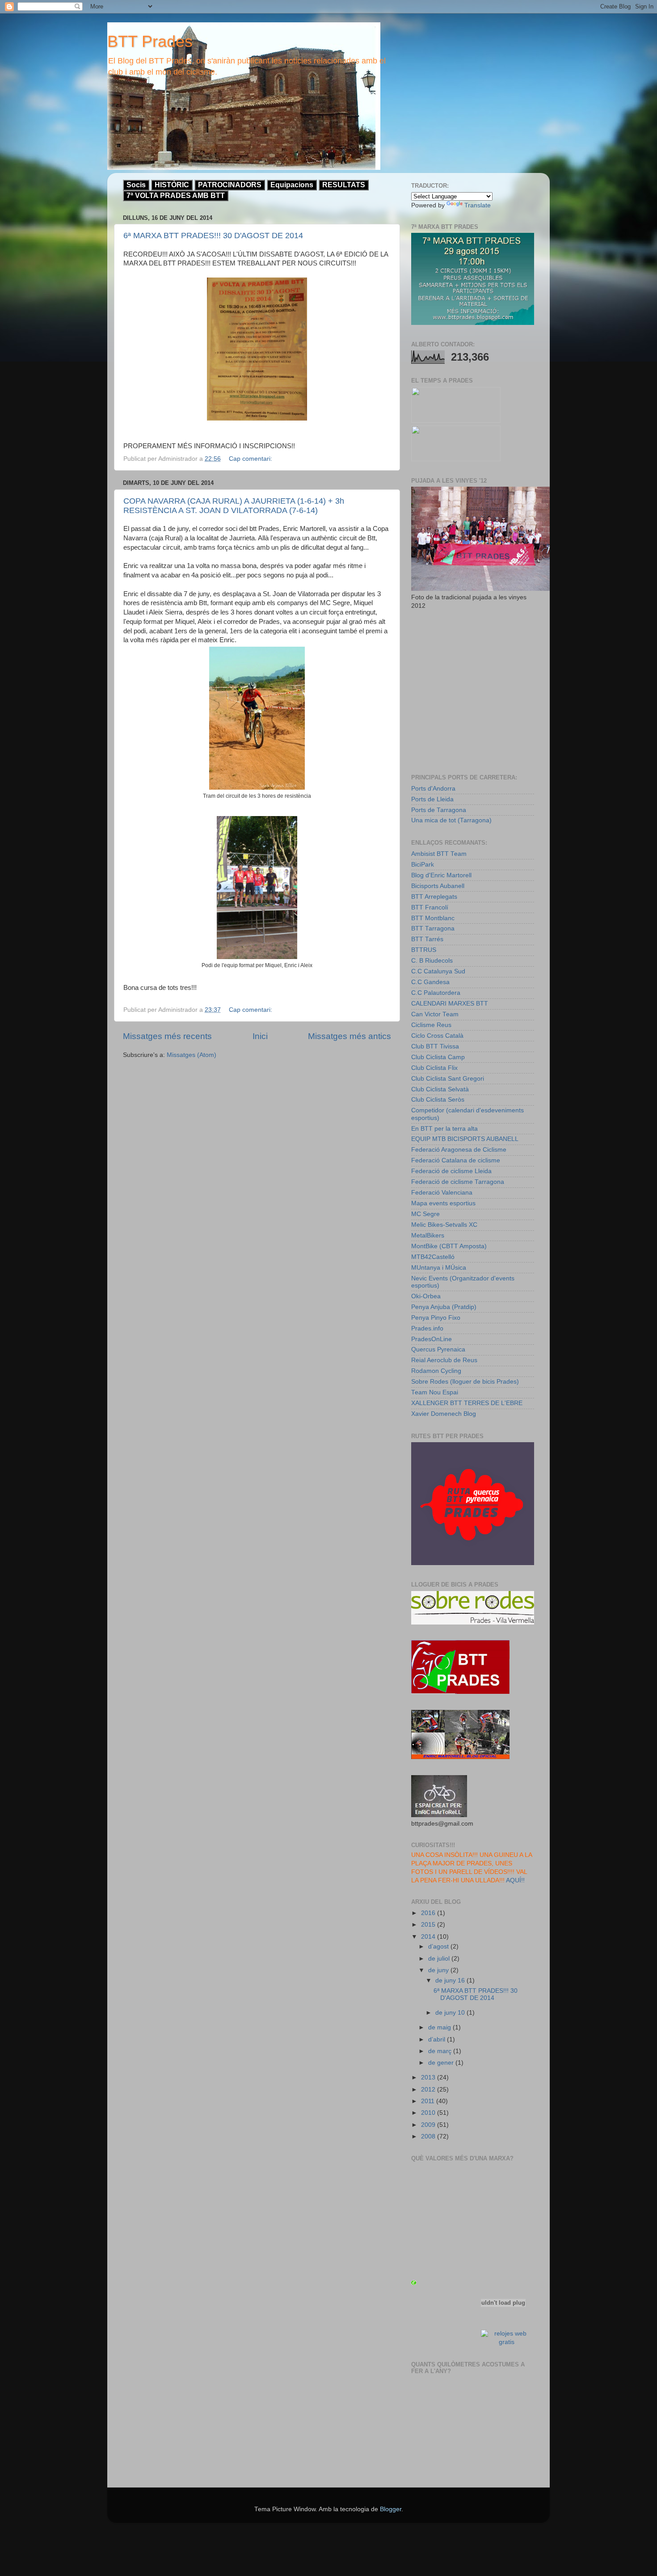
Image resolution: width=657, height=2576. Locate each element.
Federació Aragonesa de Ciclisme (459, 1150)
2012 (429, 2090)
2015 (429, 1925)
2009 (429, 2125)
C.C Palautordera (436, 993)
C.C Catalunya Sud (438, 971)
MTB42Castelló (433, 1257)
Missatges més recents (167, 1036)
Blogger (391, 2509)
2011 (429, 2101)
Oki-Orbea (426, 1296)
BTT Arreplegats (434, 897)
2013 (429, 2077)
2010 (429, 2113)
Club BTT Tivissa (435, 1046)
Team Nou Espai (435, 1392)
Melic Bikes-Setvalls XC (444, 1225)
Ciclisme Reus (431, 1025)
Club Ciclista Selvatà (440, 1089)
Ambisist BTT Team (439, 854)
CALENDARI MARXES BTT (450, 1004)
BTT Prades (150, 41)
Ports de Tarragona (439, 810)
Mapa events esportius (443, 1203)
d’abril (438, 2039)
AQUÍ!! (515, 1880)
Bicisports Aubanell (438, 886)
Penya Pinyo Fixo (436, 1318)
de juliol (440, 1959)
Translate (478, 205)
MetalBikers (428, 1235)
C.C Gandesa (430, 982)
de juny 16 (451, 1980)
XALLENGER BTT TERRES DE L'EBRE (467, 1403)
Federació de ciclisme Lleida (451, 1171)
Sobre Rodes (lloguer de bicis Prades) (465, 1382)
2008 (429, 2136)
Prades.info (427, 1328)
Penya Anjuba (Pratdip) (444, 1307)
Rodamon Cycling (436, 1371)
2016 (429, 1913)
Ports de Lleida (432, 799)
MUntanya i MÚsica (439, 1268)
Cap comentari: (251, 459)
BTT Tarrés (427, 939)
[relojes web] (503, 2323)
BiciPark (423, 865)
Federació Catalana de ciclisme (456, 1160)
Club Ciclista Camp (438, 1057)
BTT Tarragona (433, 928)
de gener (442, 2063)
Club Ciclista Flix (434, 1068)
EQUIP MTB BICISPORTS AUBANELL (465, 1139)
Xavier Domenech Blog (444, 1414)
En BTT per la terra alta (444, 1129)
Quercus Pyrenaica (438, 1349)
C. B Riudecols (432, 961)
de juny (439, 1970)
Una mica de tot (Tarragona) (451, 820)
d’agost (439, 1947)
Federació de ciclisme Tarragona (458, 1182)
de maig (440, 2027)
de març (441, 2051)
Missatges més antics (350, 1036)
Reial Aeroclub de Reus (444, 1360)
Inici (260, 1036)
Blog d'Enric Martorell (441, 875)
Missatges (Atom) (192, 1055)
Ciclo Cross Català (437, 1036)
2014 (429, 1937)
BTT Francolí (430, 907)
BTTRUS (424, 950)
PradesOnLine (432, 1339)
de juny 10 (451, 2013)
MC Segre (425, 1214)
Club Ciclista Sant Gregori (448, 1079)
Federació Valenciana (442, 1193)
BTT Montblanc (433, 918)
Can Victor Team (435, 1014)
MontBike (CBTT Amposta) (449, 1246)
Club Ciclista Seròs (438, 1100)
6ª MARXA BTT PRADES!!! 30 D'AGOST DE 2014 (213, 236)
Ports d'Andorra (433, 789)
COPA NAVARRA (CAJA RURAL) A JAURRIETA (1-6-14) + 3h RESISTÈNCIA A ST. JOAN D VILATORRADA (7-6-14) (234, 506)
